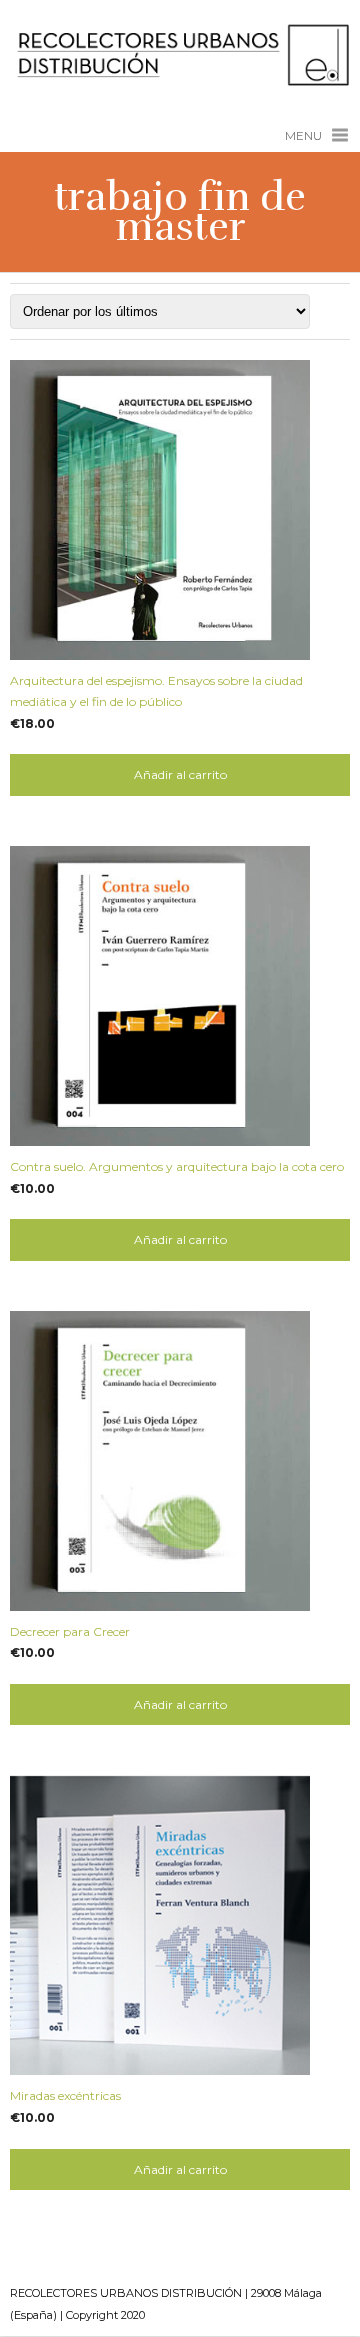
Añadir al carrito (180, 774)
